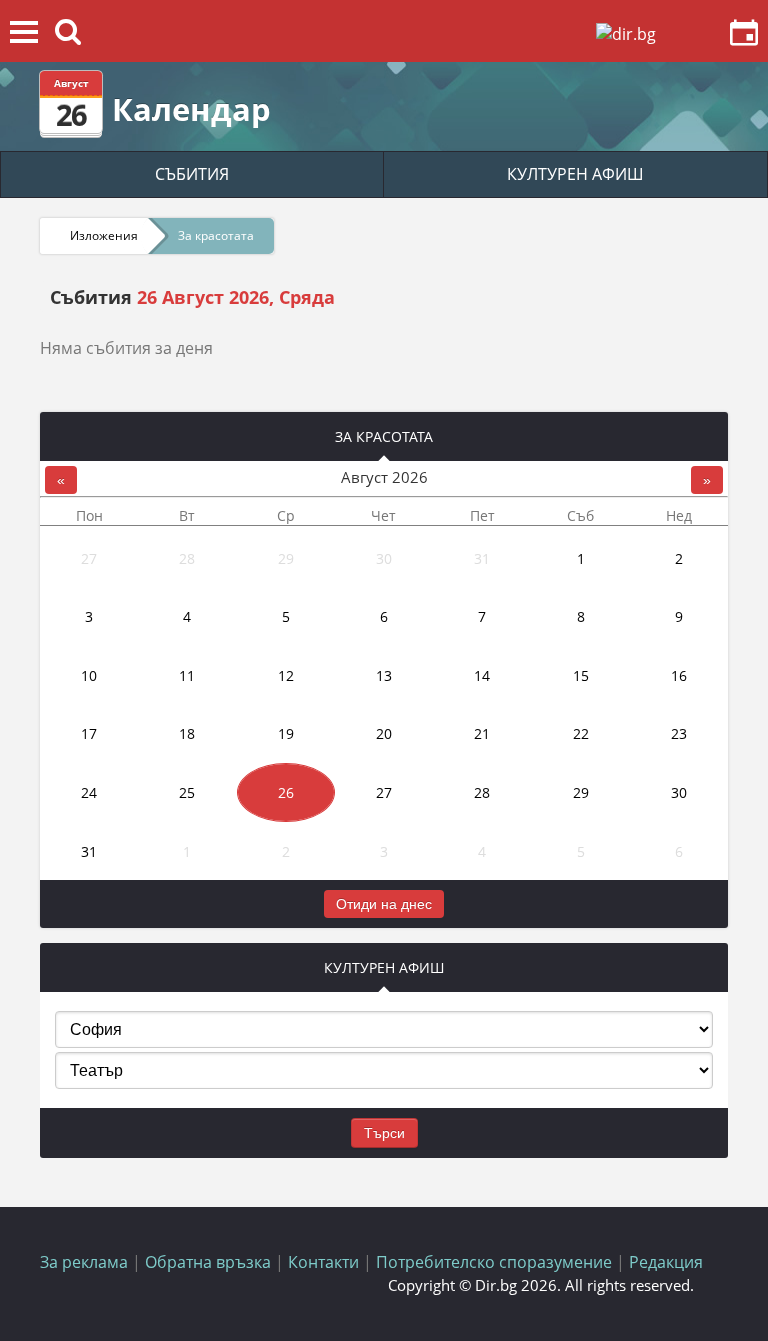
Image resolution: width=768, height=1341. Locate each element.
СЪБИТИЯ (192, 174)
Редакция (666, 1262)
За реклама (84, 1262)
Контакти (323, 1262)
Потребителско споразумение (494, 1262)
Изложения (104, 235)
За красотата (216, 235)
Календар (191, 109)
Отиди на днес (384, 904)
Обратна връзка (208, 1262)
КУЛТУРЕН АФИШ (575, 174)
